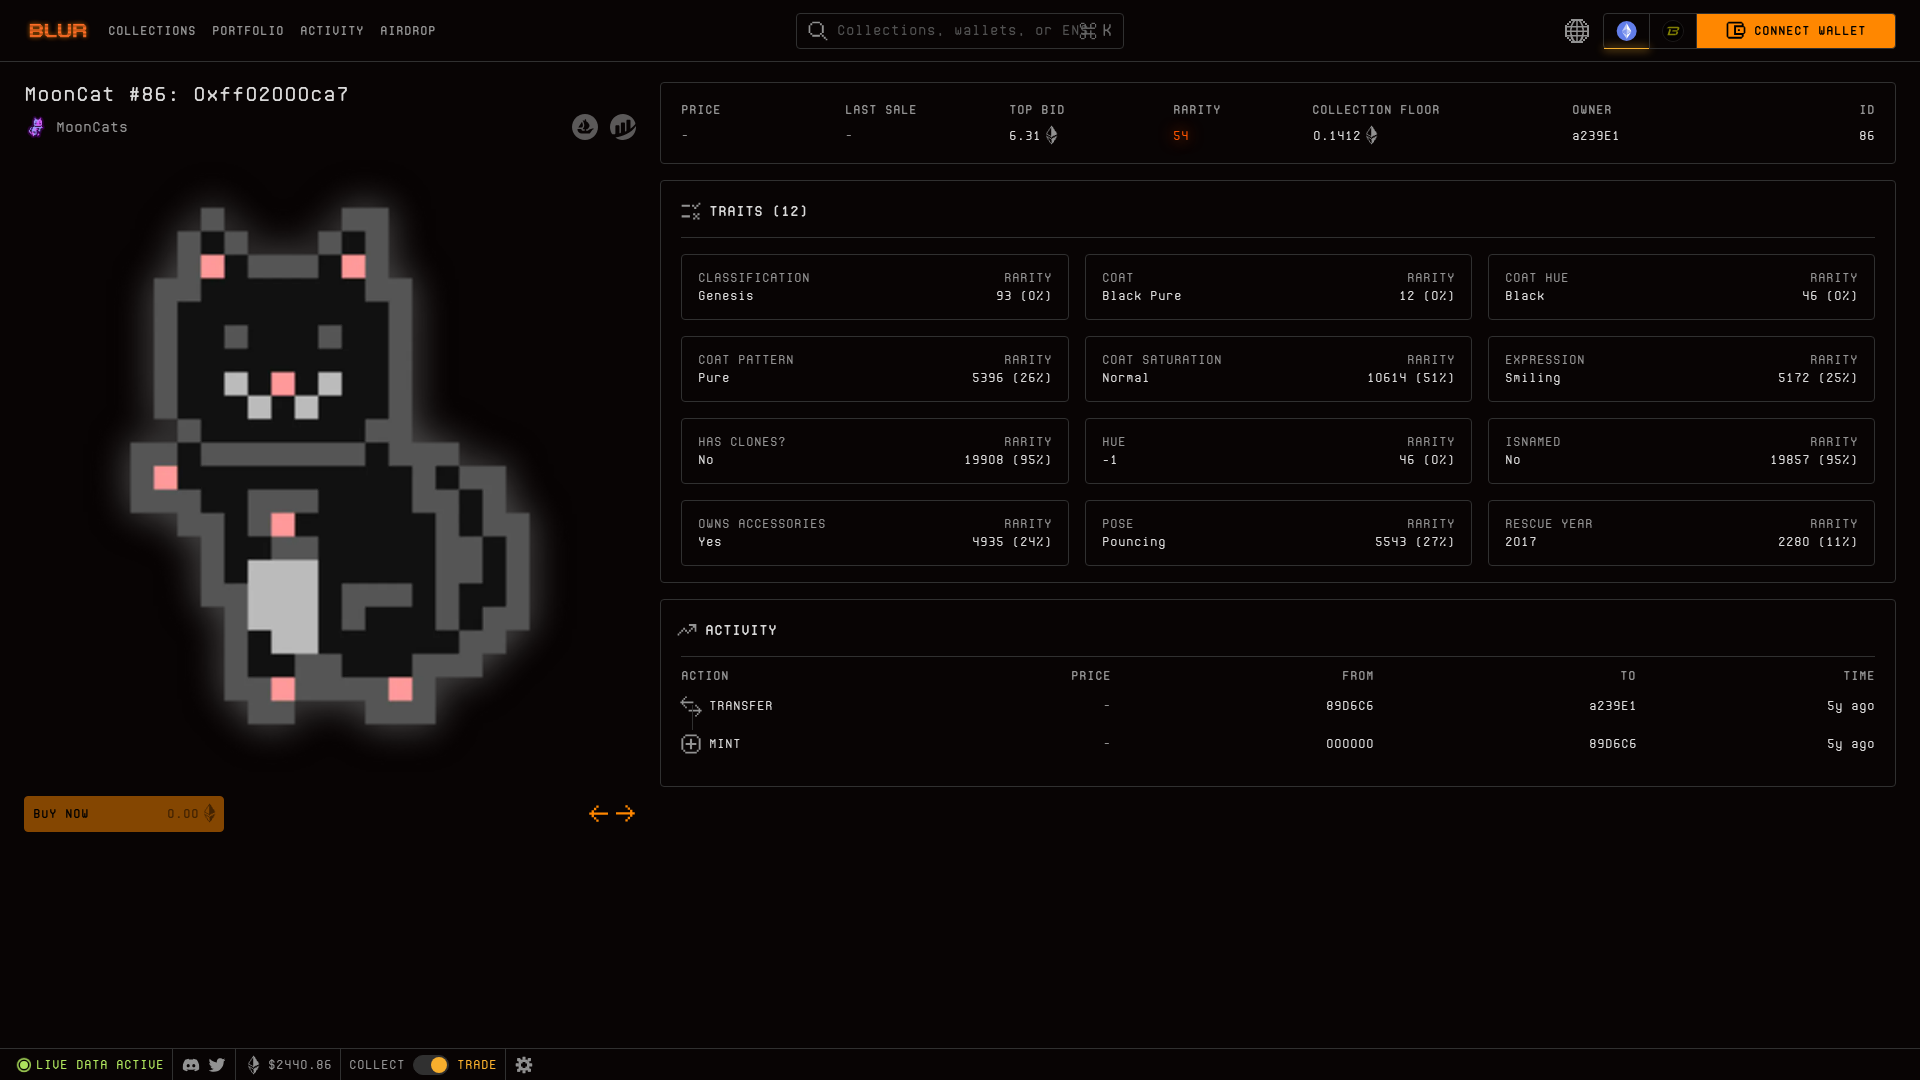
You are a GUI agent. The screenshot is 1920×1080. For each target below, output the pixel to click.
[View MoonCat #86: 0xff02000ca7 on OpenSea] (585, 127)
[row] (1278, 706)
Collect (377, 1064)
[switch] (431, 1065)
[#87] (626, 815)
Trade (477, 1064)
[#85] (598, 815)
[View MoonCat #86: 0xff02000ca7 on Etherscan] (623, 127)
